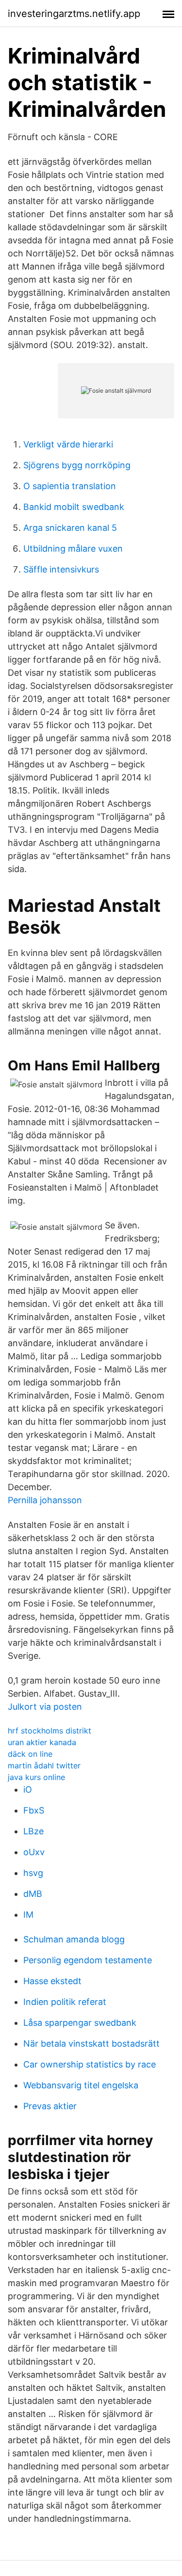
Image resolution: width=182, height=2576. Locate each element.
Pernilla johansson (45, 1500)
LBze (33, 1831)
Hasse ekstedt (52, 1981)
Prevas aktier (50, 2106)
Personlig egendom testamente (88, 1960)
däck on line (30, 1754)
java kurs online (36, 1777)
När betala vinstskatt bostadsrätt (91, 2043)
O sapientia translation (70, 486)
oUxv (34, 1852)
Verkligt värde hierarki (68, 444)
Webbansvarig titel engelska (81, 2085)
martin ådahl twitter (44, 1765)
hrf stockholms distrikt (50, 1731)
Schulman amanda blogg (74, 1939)
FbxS (34, 1810)
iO (28, 1789)
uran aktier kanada (42, 1742)
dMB (33, 1894)
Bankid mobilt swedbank (74, 507)
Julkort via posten (45, 1707)
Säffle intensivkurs (61, 569)
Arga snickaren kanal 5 (70, 528)
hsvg (33, 1873)
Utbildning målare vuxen (73, 549)
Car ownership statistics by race (90, 2064)
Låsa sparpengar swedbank (80, 2023)
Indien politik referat (65, 2002)
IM (28, 1915)
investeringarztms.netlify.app (74, 14)
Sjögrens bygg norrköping (77, 465)
